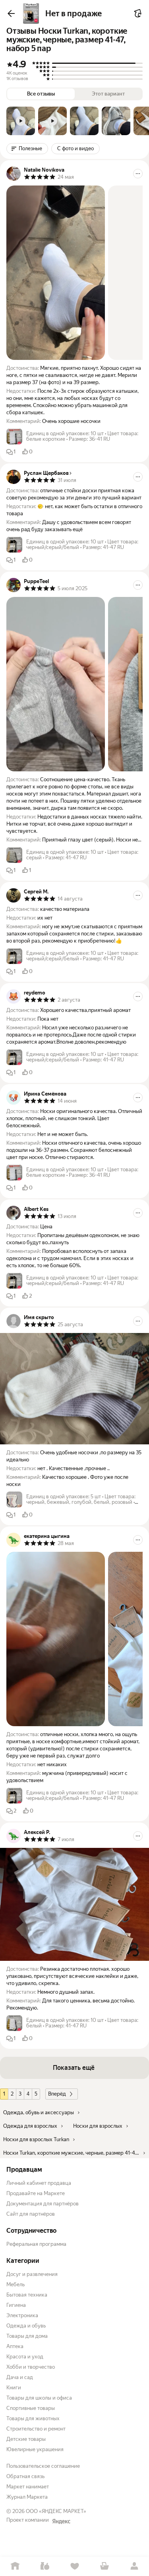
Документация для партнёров (43, 2204)
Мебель (15, 2284)
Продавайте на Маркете (36, 2193)
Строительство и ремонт (36, 2429)
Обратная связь (25, 2476)
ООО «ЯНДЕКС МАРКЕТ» (56, 2511)
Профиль (134, 2566)
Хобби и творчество (31, 2367)
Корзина (104, 2566)
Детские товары (26, 2439)
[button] (21, 121)
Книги (14, 2388)
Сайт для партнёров (31, 2214)
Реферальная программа (36, 2244)
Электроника (22, 2315)
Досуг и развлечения (32, 2274)
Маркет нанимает (28, 2487)
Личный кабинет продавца (39, 2183)
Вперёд (57, 2094)
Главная (15, 2566)
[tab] (21, 121)
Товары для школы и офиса (39, 2398)
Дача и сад (20, 2377)
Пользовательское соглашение (43, 2466)
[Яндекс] (61, 2521)
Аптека (15, 2346)
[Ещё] (138, 174)
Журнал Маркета (27, 2497)
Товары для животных (33, 2418)
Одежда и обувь (26, 2326)
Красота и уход (25, 2357)
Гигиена (16, 2305)
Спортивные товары (31, 2408)
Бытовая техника (27, 2295)
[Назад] (11, 13)
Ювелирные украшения (35, 2449)
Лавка (45, 2566)
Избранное (74, 2566)
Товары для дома (27, 2336)
